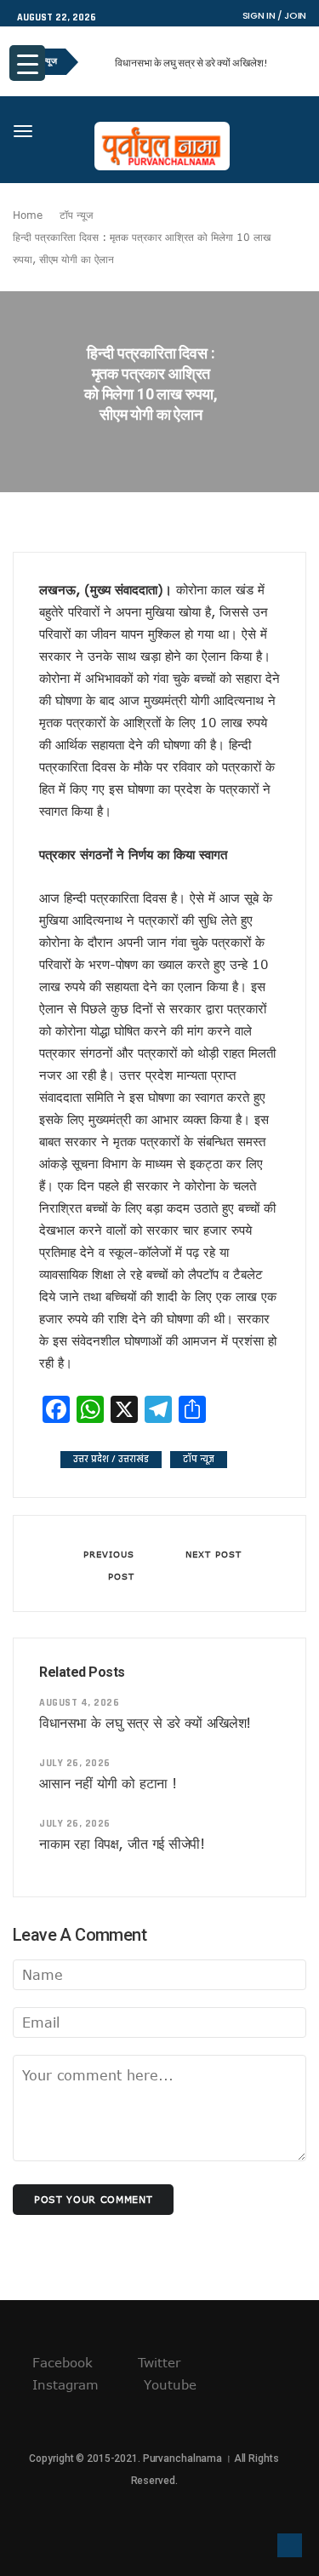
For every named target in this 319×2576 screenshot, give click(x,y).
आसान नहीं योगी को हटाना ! (108, 1783)
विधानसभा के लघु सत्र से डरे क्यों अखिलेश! (191, 63)
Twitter (157, 2362)
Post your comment (93, 2199)
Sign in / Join (274, 15)
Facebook (60, 2362)
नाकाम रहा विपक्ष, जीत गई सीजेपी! (122, 1844)
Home (28, 215)
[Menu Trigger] (27, 63)
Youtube (168, 2384)
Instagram (63, 2384)
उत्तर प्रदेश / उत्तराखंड (111, 1459)
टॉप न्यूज (76, 215)
